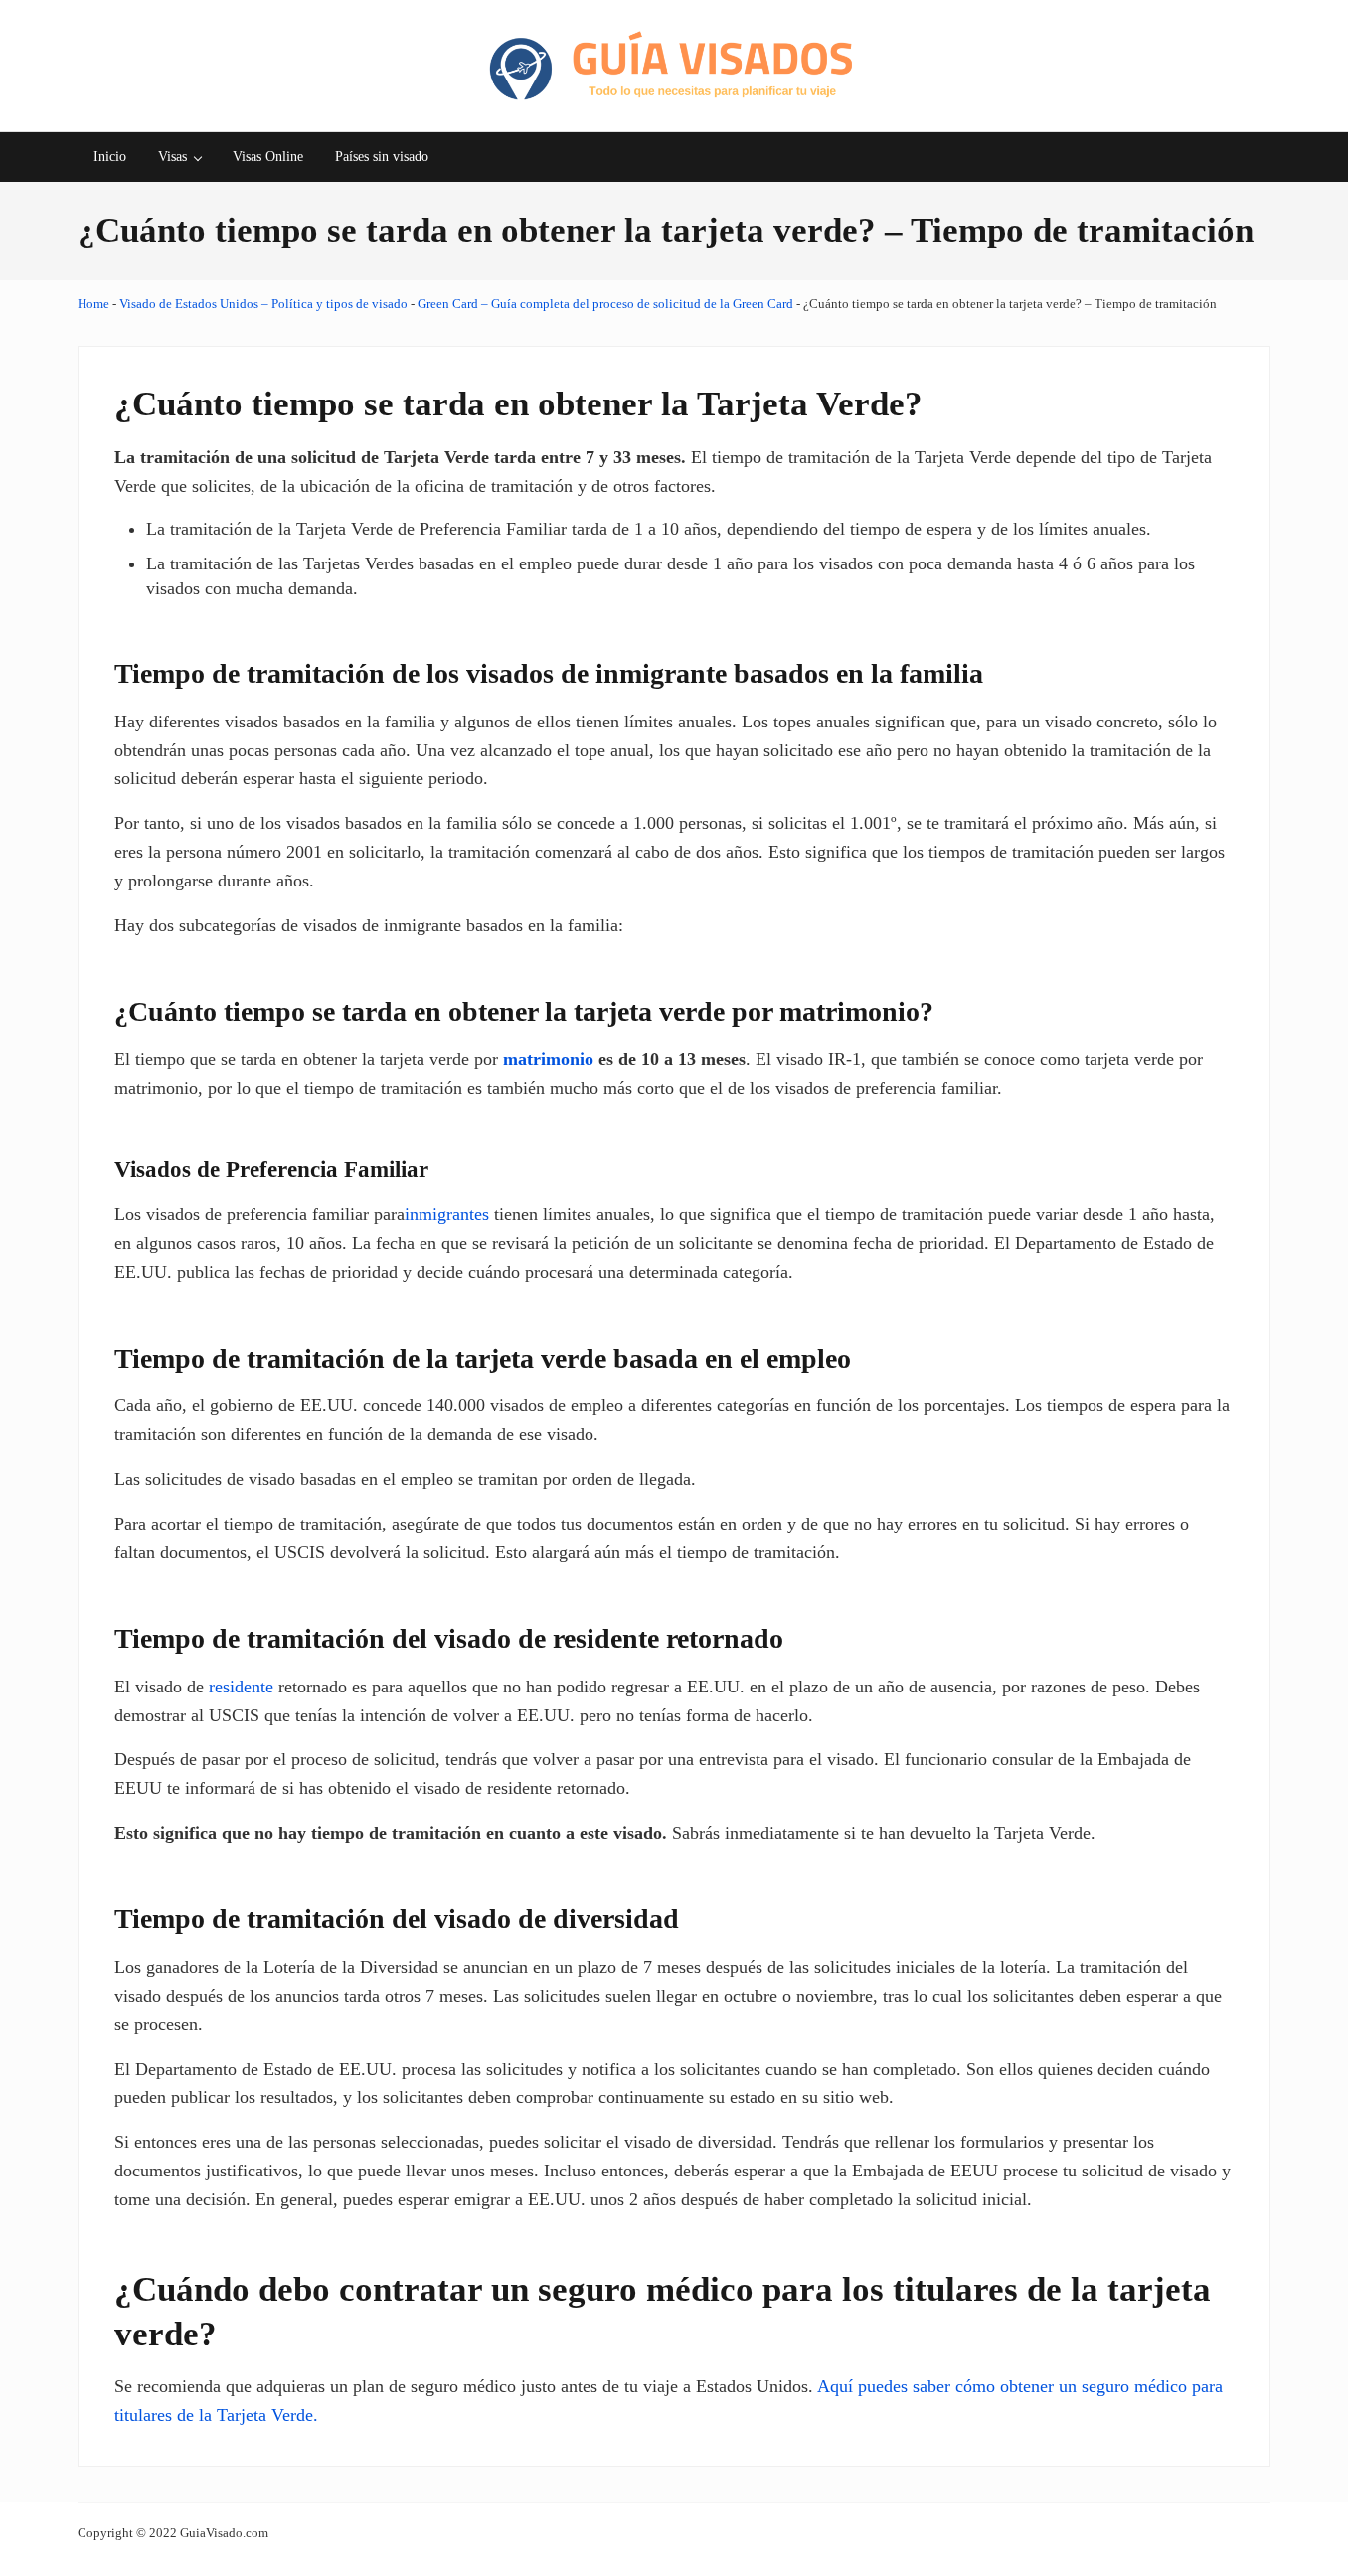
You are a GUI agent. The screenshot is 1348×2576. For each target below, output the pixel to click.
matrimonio (548, 1059)
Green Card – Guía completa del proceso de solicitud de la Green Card (605, 304)
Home (93, 304)
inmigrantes (447, 1214)
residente (241, 1687)
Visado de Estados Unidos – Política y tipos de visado (263, 304)
